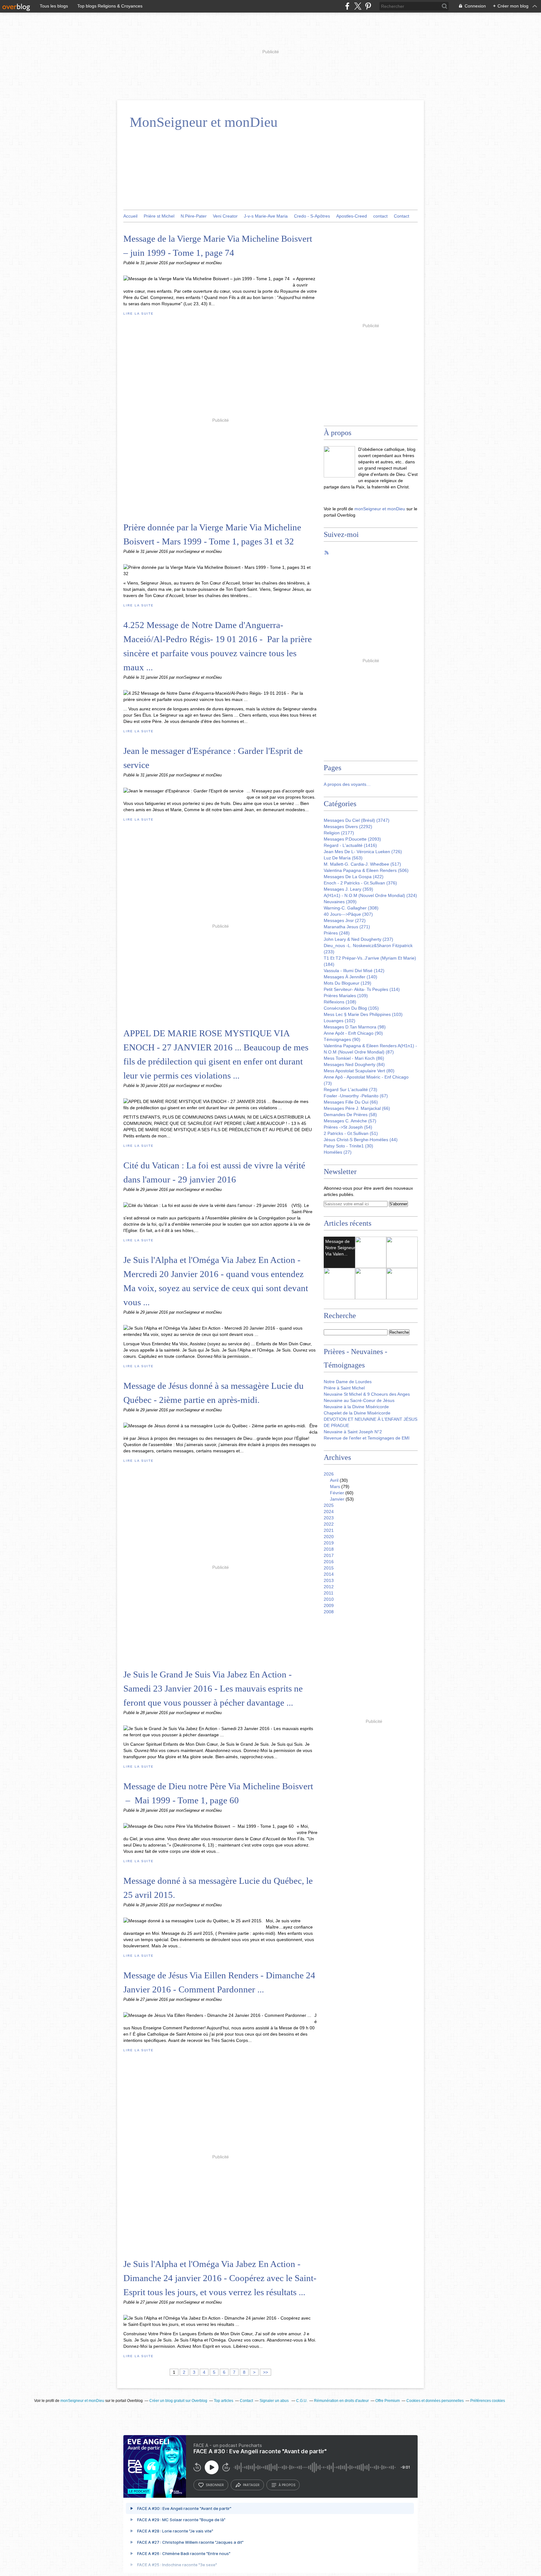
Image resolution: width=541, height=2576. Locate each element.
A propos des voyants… (347, 784)
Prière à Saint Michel (344, 1388)
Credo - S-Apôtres (312, 216)
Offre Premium (388, 2401)
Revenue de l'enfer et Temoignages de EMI (367, 1438)
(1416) (350, 845)
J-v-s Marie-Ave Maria (266, 216)
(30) (348, 1146)
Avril (334, 1480)
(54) (348, 1127)
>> (265, 2372)
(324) (370, 895)
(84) (354, 1064)
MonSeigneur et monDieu (204, 122)
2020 (329, 1537)
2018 (329, 1549)
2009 (329, 1605)
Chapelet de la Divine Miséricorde (357, 1413)
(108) (340, 1002)
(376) (360, 883)
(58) (350, 1115)
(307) (348, 914)
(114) (362, 989)
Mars (335, 1486)
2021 (329, 1530)
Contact (402, 216)
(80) (359, 1071)
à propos (287, 2485)
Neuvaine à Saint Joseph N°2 (353, 1432)
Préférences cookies (488, 2401)
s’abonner (215, 2485)
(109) (346, 996)
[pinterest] (368, 6)
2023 (329, 1518)
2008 (329, 1612)
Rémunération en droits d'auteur (341, 2401)
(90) (353, 1033)
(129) (348, 983)
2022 (329, 1524)
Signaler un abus (275, 2401)
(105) (351, 1008)
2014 (329, 1574)
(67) (356, 1096)
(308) (351, 908)
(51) (351, 1133)
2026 (329, 1474)
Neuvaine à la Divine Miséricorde (356, 1407)
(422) (354, 877)
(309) (340, 902)
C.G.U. (302, 2401)
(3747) (357, 820)
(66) (351, 1102)
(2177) (339, 833)
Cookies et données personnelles (435, 2401)
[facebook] (347, 6)
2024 (329, 1512)
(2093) (352, 839)
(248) (337, 933)
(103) (363, 1014)
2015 (329, 1568)
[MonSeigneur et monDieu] (339, 462)
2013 (329, 1580)
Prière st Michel (159, 216)
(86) (354, 1058)
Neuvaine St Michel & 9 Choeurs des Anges (367, 1394)
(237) (358, 939)
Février (337, 1493)
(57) (350, 1121)
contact (380, 216)
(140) (350, 977)
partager (251, 2485)
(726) (363, 852)
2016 (329, 1562)
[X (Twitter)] (358, 6)
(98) (355, 1027)
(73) (350, 1090)
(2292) (348, 827)
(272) (345, 920)
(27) (338, 1152)
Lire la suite (138, 314)
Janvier (337, 1499)
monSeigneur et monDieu (380, 509)
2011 (329, 1593)
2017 (329, 1555)
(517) (362, 864)
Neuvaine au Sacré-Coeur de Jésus (359, 1400)
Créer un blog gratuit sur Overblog (178, 2401)
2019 (329, 1543)
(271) (347, 927)
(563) (343, 858)
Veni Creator (225, 216)
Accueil (130, 216)
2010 (329, 1599)
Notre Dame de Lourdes (348, 1382)
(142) (354, 971)
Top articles (224, 2401)
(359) (348, 889)
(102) (340, 1021)
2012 (329, 1587)
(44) (361, 1140)
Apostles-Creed (352, 216)
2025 (329, 1505)
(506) (366, 870)
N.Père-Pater (194, 216)
